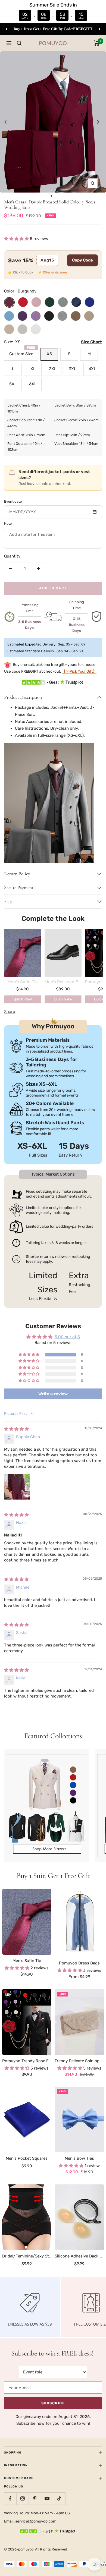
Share (10, 1012)
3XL (72, 369)
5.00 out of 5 (67, 1337)
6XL (33, 384)
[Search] (19, 43)
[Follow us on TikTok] (59, 2498)
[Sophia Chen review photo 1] (17, 1487)
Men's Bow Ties (79, 2158)
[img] (16, 1429)
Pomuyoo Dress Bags (79, 1963)
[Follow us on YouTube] (47, 2498)
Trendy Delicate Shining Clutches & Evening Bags (79, 2061)
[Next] (97, 122)
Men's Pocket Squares (27, 2158)
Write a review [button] (53, 1394)
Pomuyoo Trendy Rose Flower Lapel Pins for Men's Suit (27, 2061)
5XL (13, 384)
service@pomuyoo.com (36, 2521)
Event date (13, 501)
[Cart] (97, 43)
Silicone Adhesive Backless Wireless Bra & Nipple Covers (79, 2256)
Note (8, 523)
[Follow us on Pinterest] (35, 2498)
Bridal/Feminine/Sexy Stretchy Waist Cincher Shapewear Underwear (27, 2256)
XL (33, 369)
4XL (92, 369)
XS (49, 354)
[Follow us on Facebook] (10, 2498)
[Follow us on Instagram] (22, 2498)
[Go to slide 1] (52, 196)
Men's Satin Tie (27, 1961)
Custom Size (22, 352)
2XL (53, 369)
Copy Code (82, 260)
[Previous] (6, 122)
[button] (17, 239)
